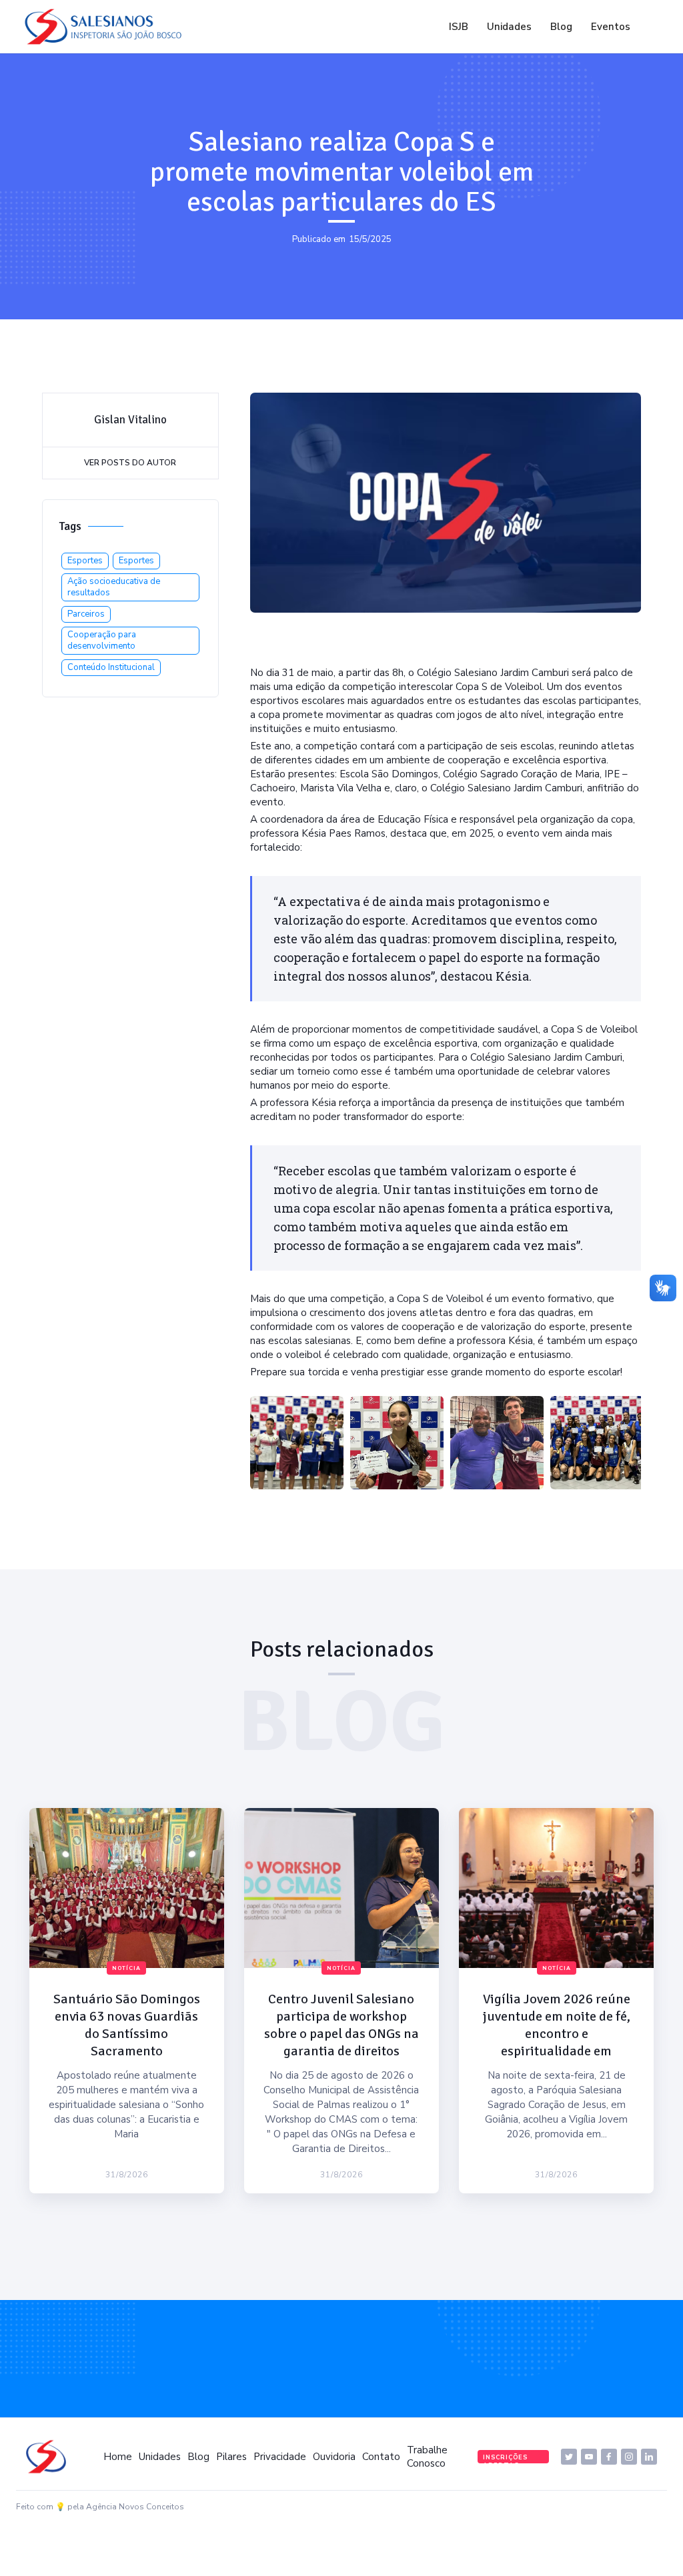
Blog (561, 27)
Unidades (509, 27)
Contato (381, 2457)
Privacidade (280, 2457)
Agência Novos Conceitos (135, 2507)
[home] (107, 27)
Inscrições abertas (505, 2458)
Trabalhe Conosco (427, 2457)
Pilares (231, 2457)
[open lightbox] (297, 1443)
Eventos (611, 27)
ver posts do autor (130, 463)
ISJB (459, 27)
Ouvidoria (334, 2457)
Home (118, 2457)
